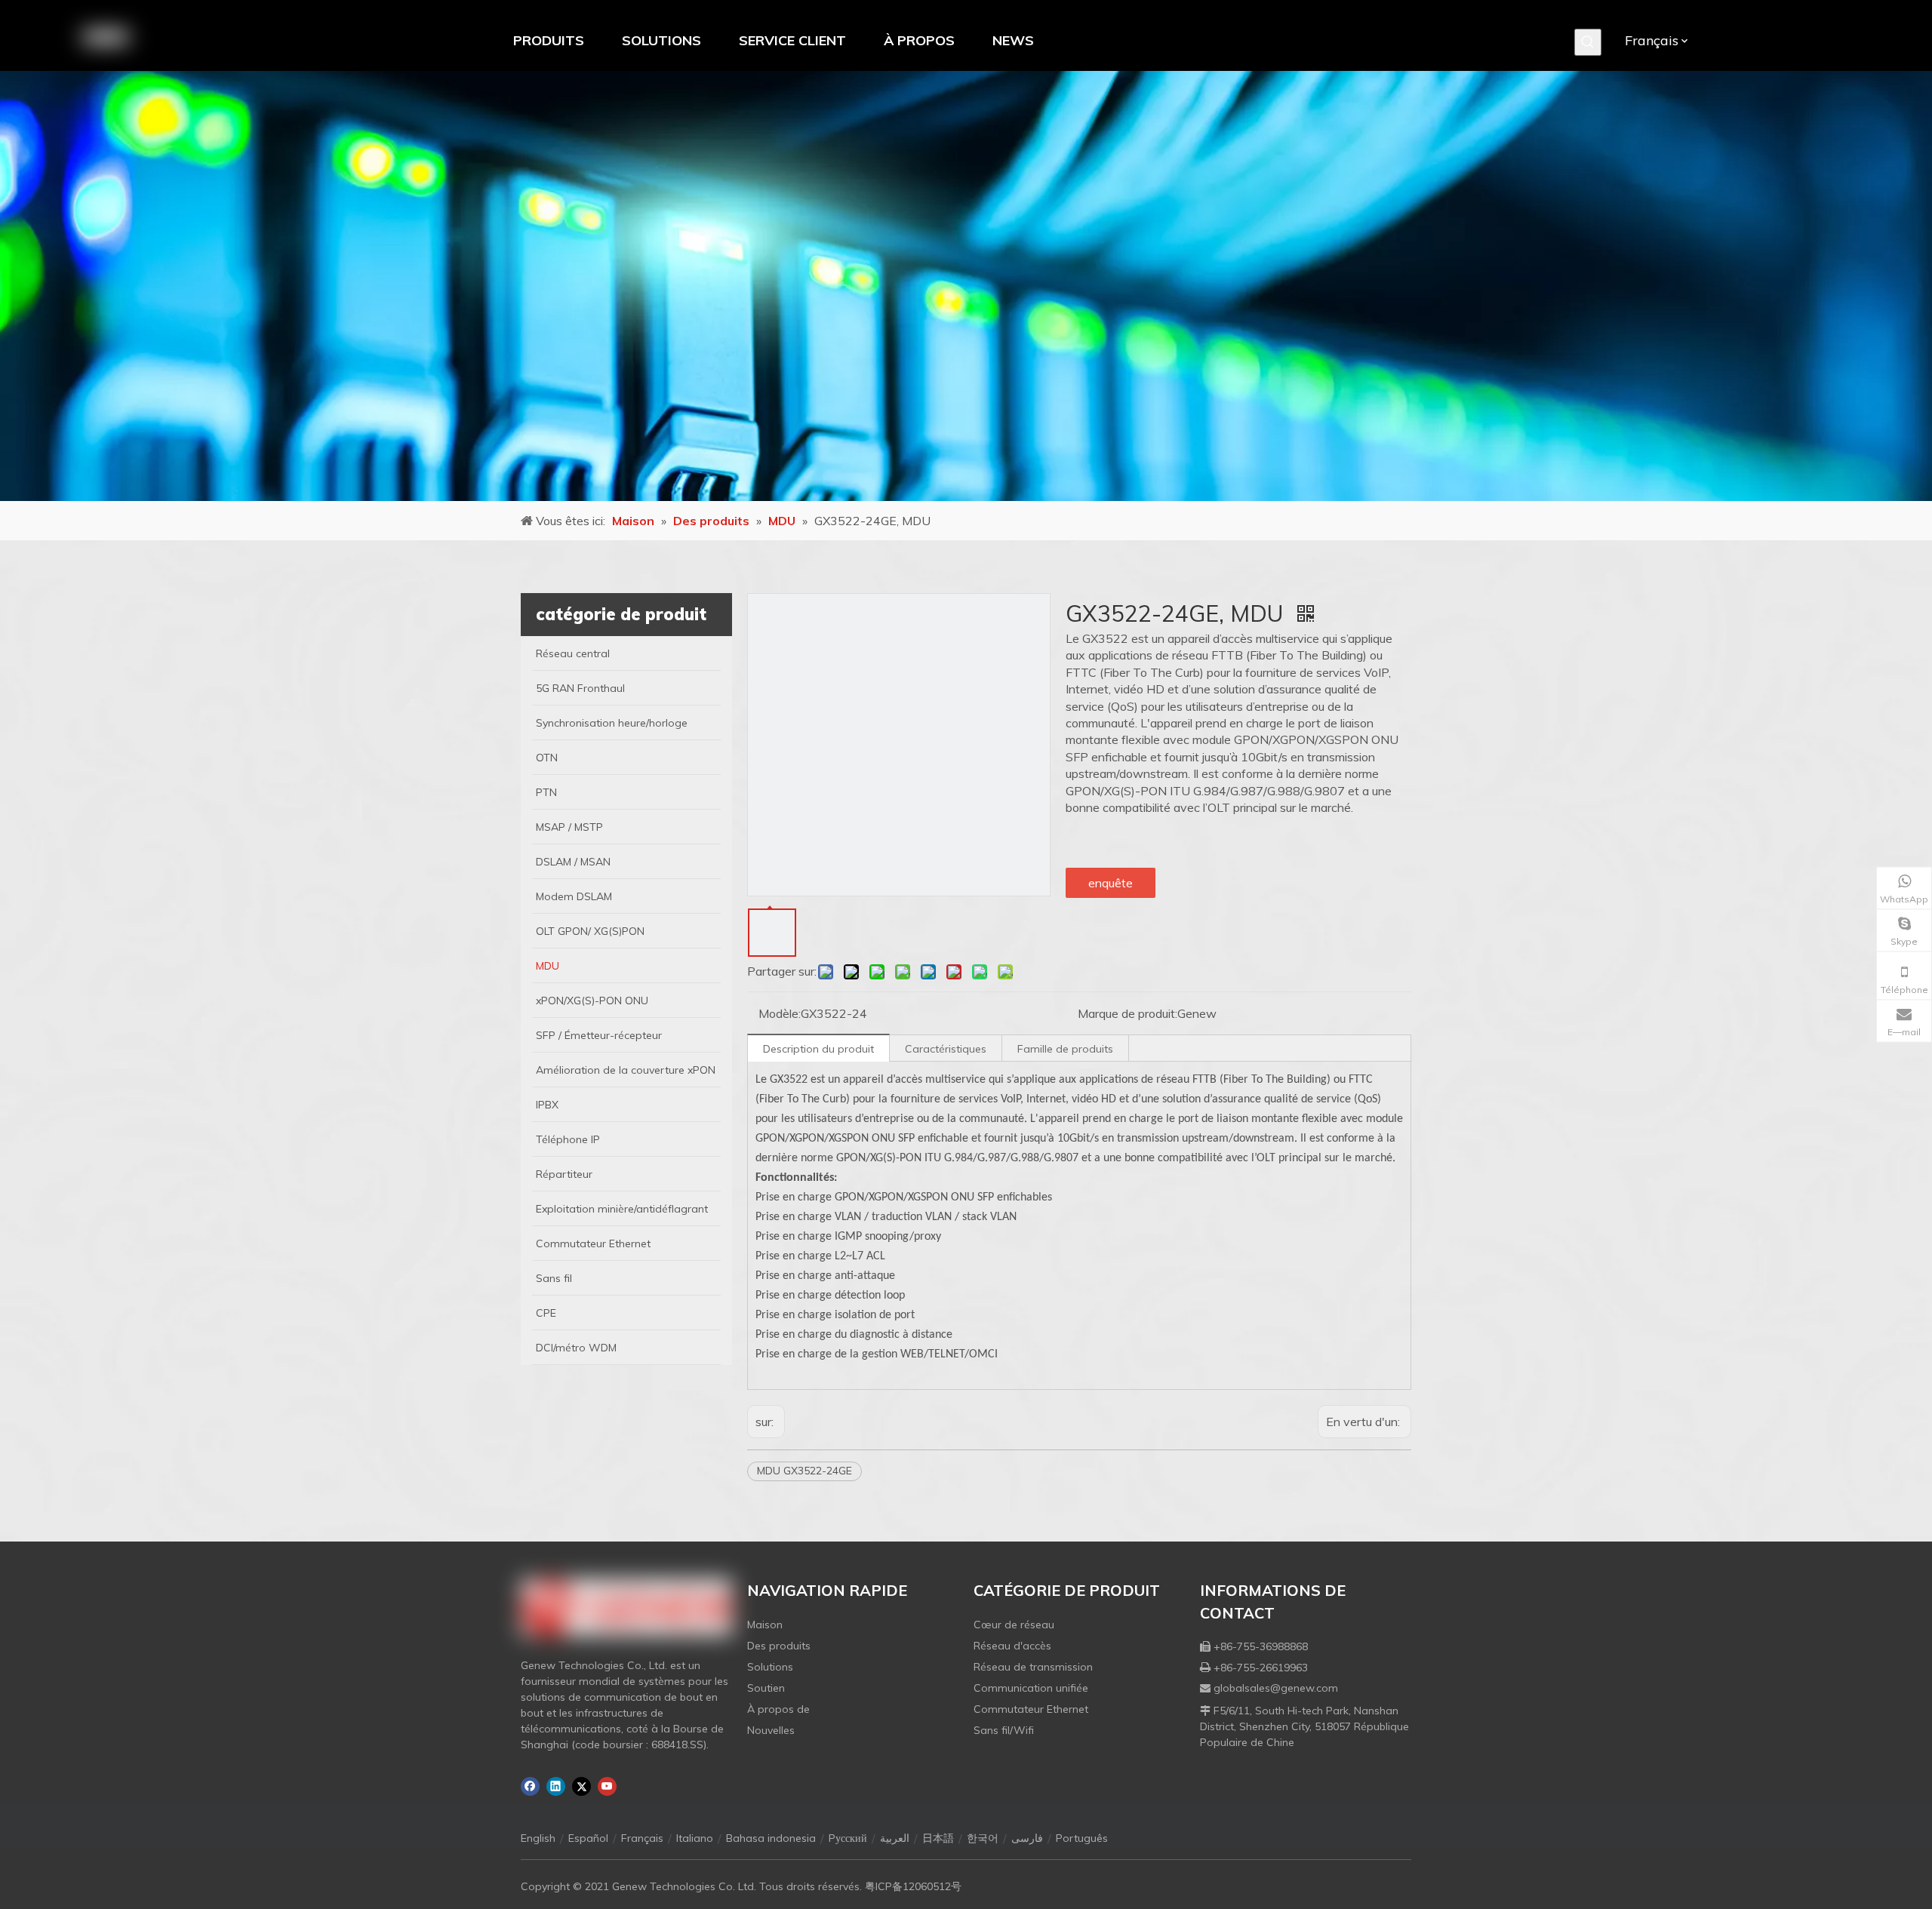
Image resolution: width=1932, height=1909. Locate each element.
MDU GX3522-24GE (804, 1471)
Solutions (770, 1667)
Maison (765, 1625)
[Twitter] (581, 1786)
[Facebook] (530, 1786)
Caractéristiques (946, 1049)
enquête (1111, 883)
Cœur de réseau (1014, 1625)
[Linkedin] (556, 1786)
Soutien (766, 1688)
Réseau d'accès (1012, 1646)
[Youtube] (607, 1786)
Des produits (779, 1646)
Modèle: (780, 1013)
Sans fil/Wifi (1004, 1730)
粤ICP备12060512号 (913, 1886)
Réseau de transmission (1033, 1667)
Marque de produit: (1128, 1013)
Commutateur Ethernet (1031, 1709)
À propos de (778, 1709)
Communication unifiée (1031, 1688)
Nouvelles (771, 1730)
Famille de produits (1065, 1049)
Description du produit (818, 1049)
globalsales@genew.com (1276, 1688)
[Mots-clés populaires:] (1588, 42)
